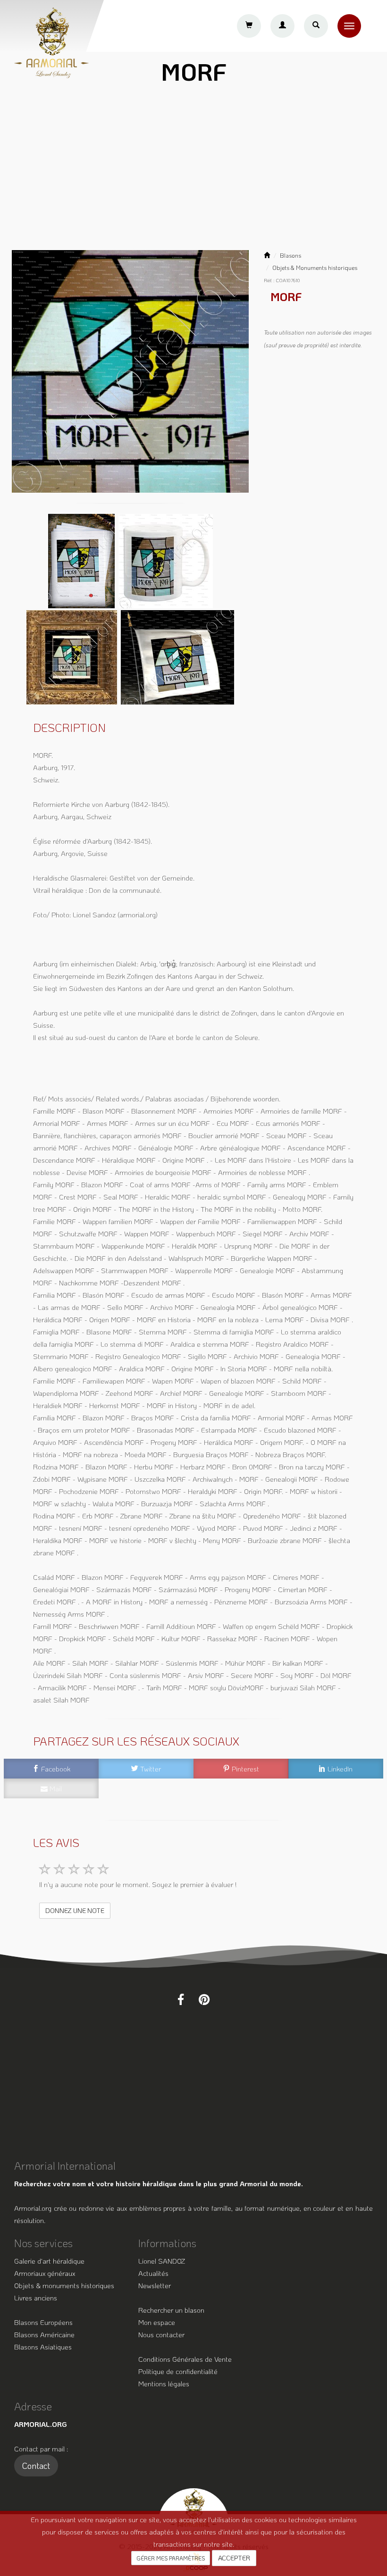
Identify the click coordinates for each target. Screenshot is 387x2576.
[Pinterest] (204, 1999)
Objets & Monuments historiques (315, 268)
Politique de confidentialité (178, 2371)
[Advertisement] (193, 171)
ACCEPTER (234, 2558)
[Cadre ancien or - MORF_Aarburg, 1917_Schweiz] (73, 656)
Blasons (290, 255)
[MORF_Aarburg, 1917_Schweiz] (130, 371)
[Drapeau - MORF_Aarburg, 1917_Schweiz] (177, 656)
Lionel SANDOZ (162, 2261)
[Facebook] (181, 1999)
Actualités (153, 2273)
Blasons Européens (43, 2322)
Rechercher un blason (171, 2310)
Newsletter (155, 2285)
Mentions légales (164, 2383)
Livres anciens (36, 2298)
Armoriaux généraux (45, 2273)
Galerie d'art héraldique (49, 2261)
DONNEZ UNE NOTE (75, 1910)
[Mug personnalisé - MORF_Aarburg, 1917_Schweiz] (166, 560)
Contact (36, 2466)
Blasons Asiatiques (43, 2347)
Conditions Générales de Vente (185, 2359)
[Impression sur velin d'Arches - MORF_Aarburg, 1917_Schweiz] (82, 560)
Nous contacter (161, 2334)
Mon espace (157, 2322)
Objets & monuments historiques (64, 2285)
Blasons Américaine (44, 2334)
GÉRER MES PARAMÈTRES (171, 2558)
